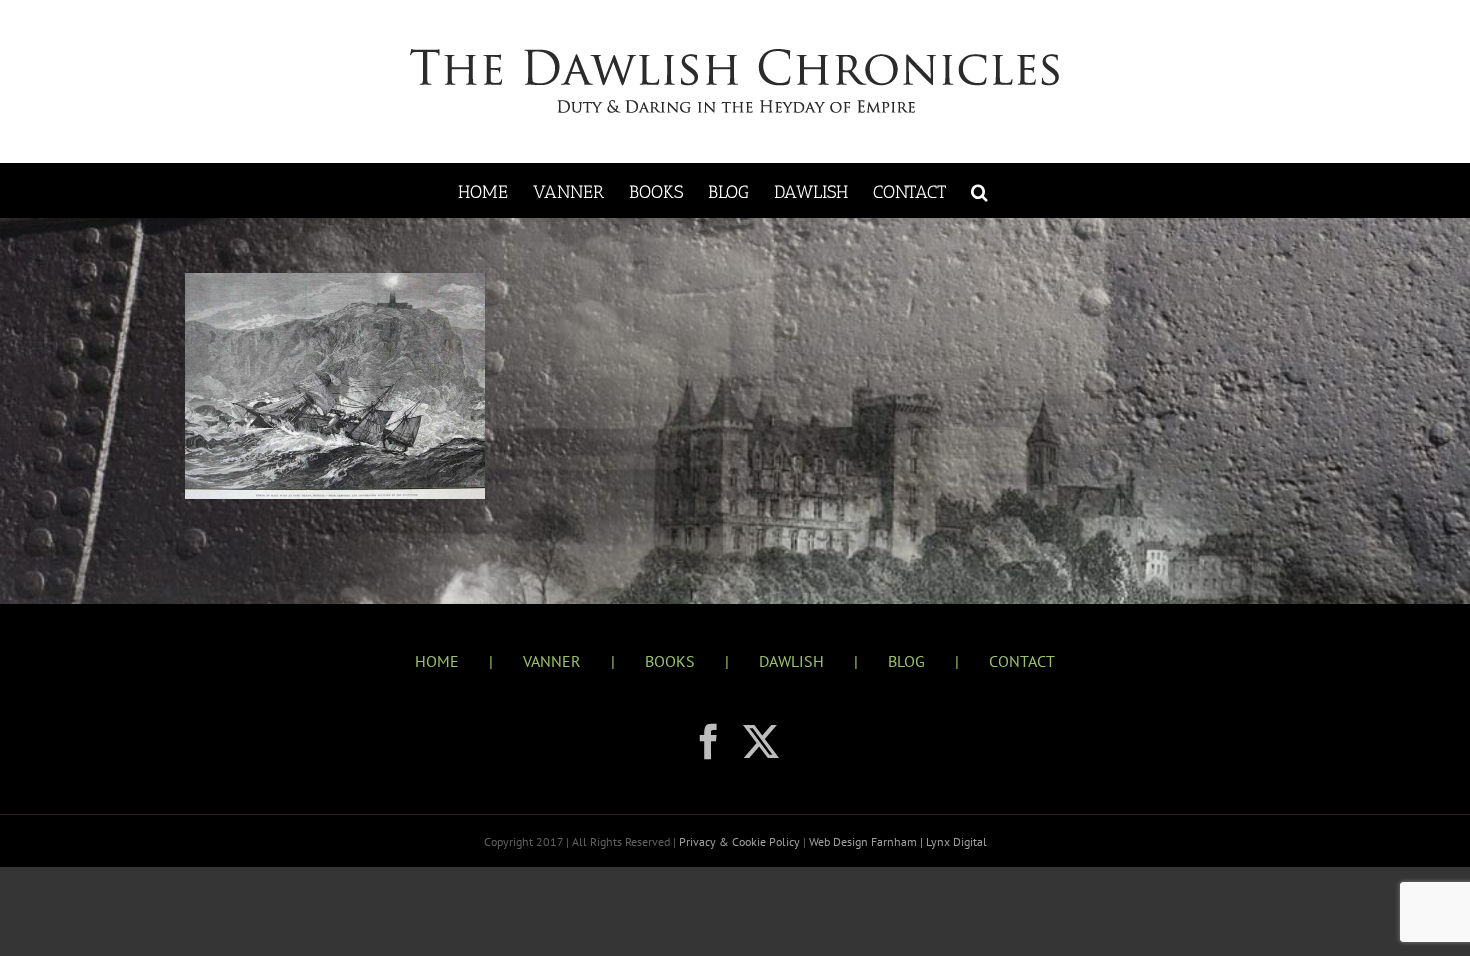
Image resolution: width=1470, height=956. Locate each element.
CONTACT (1022, 661)
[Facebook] (709, 742)
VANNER (552, 661)
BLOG (906, 661)
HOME (437, 661)
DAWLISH (791, 661)
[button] (979, 190)
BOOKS (670, 661)
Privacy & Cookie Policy (741, 841)
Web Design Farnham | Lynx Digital (896, 841)
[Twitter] (761, 742)
